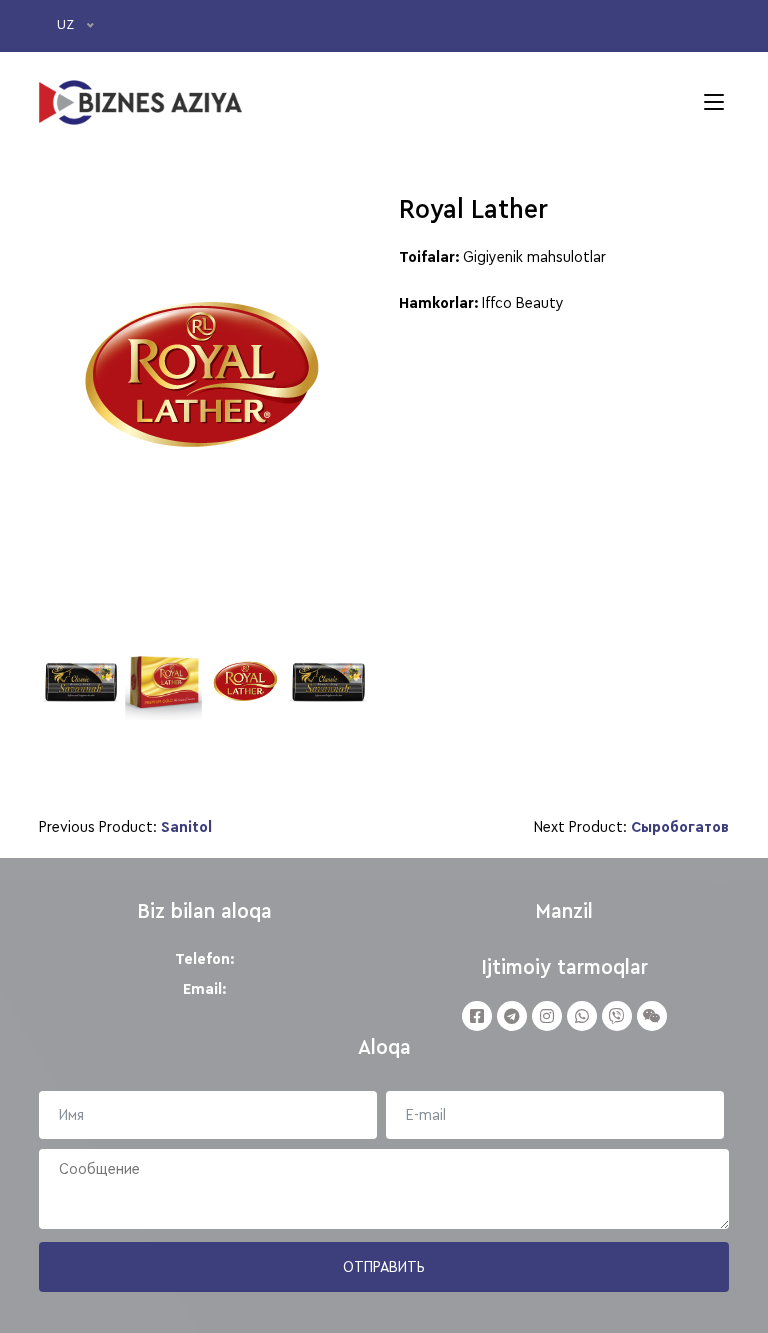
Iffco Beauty (523, 303)
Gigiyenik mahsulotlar (534, 257)
